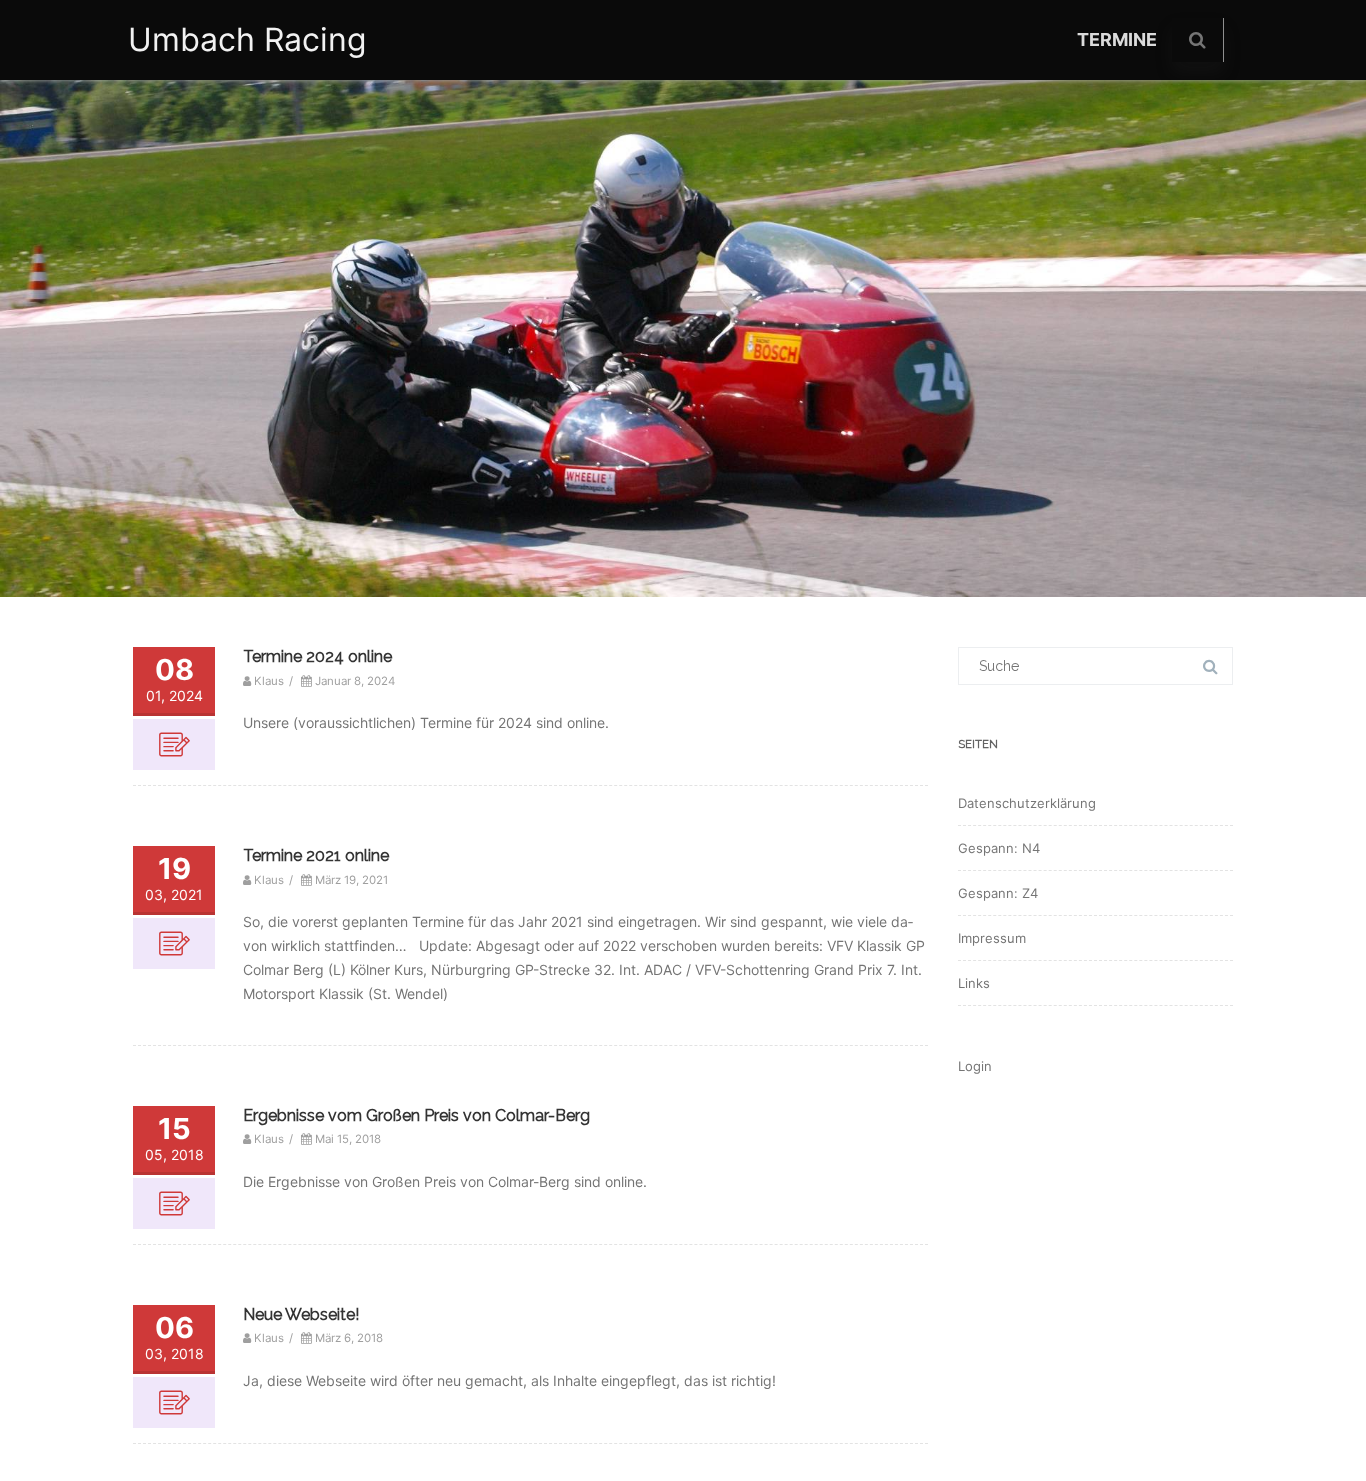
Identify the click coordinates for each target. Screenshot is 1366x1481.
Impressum (992, 938)
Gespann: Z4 (998, 893)
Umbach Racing (247, 39)
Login (975, 1066)
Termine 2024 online (317, 656)
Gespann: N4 (999, 848)
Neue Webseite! (301, 1314)
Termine (1117, 39)
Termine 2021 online (316, 855)
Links (974, 983)
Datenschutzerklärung (1027, 803)
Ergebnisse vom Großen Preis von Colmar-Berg (416, 1115)
